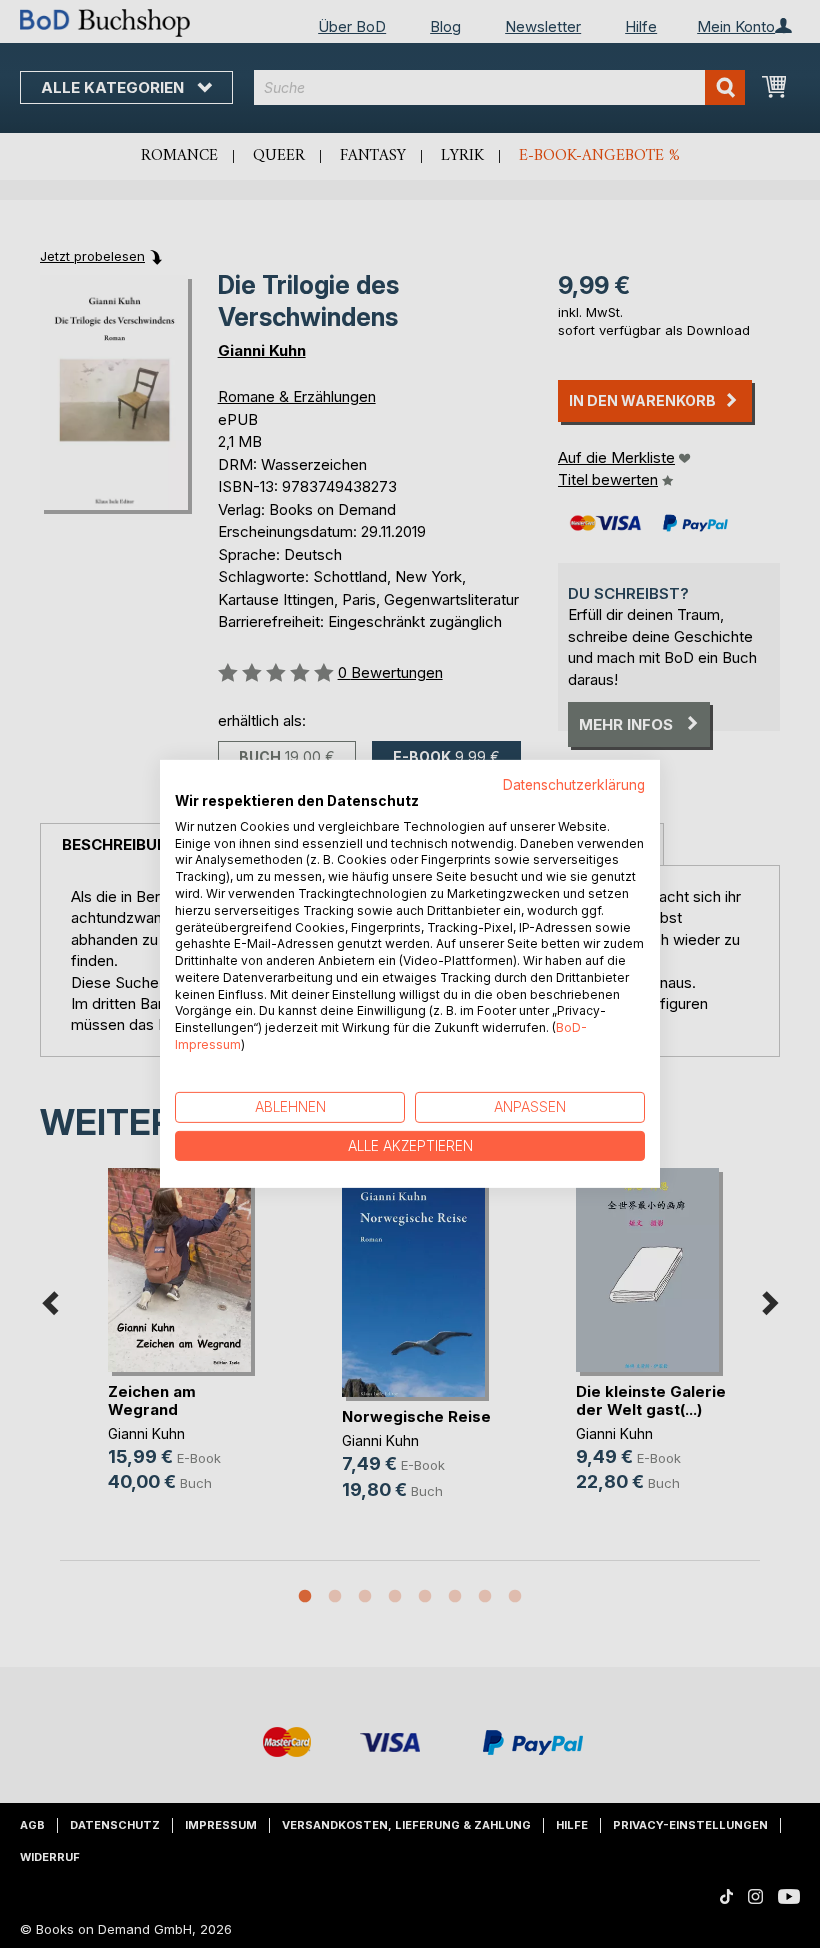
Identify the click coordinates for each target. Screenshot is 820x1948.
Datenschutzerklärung (574, 785)
